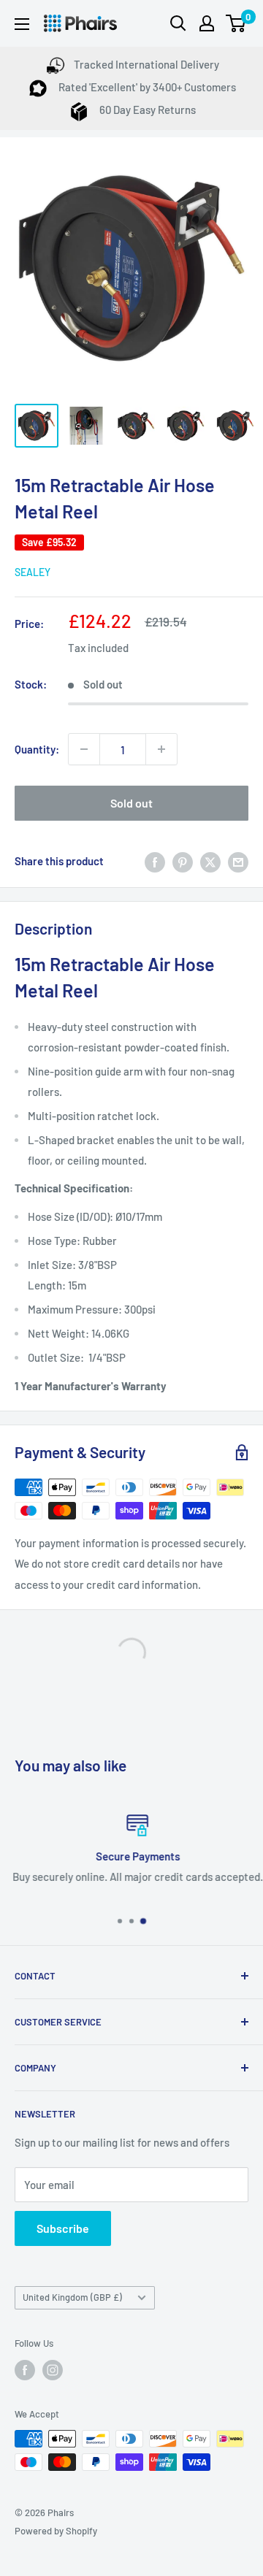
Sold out (131, 803)
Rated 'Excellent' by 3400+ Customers (146, 87)
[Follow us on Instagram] (53, 2370)
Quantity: (37, 749)
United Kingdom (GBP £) (72, 2297)
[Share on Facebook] (155, 861)
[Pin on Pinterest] (183, 861)
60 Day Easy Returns (146, 110)
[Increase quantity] (161, 749)
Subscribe (63, 2228)
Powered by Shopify (56, 2531)
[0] (236, 23)
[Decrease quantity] (84, 749)
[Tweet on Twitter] (210, 861)
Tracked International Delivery (146, 64)
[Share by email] (238, 861)
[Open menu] (22, 24)
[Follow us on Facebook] (25, 2370)
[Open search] (178, 23)
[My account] (207, 23)
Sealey (33, 572)
